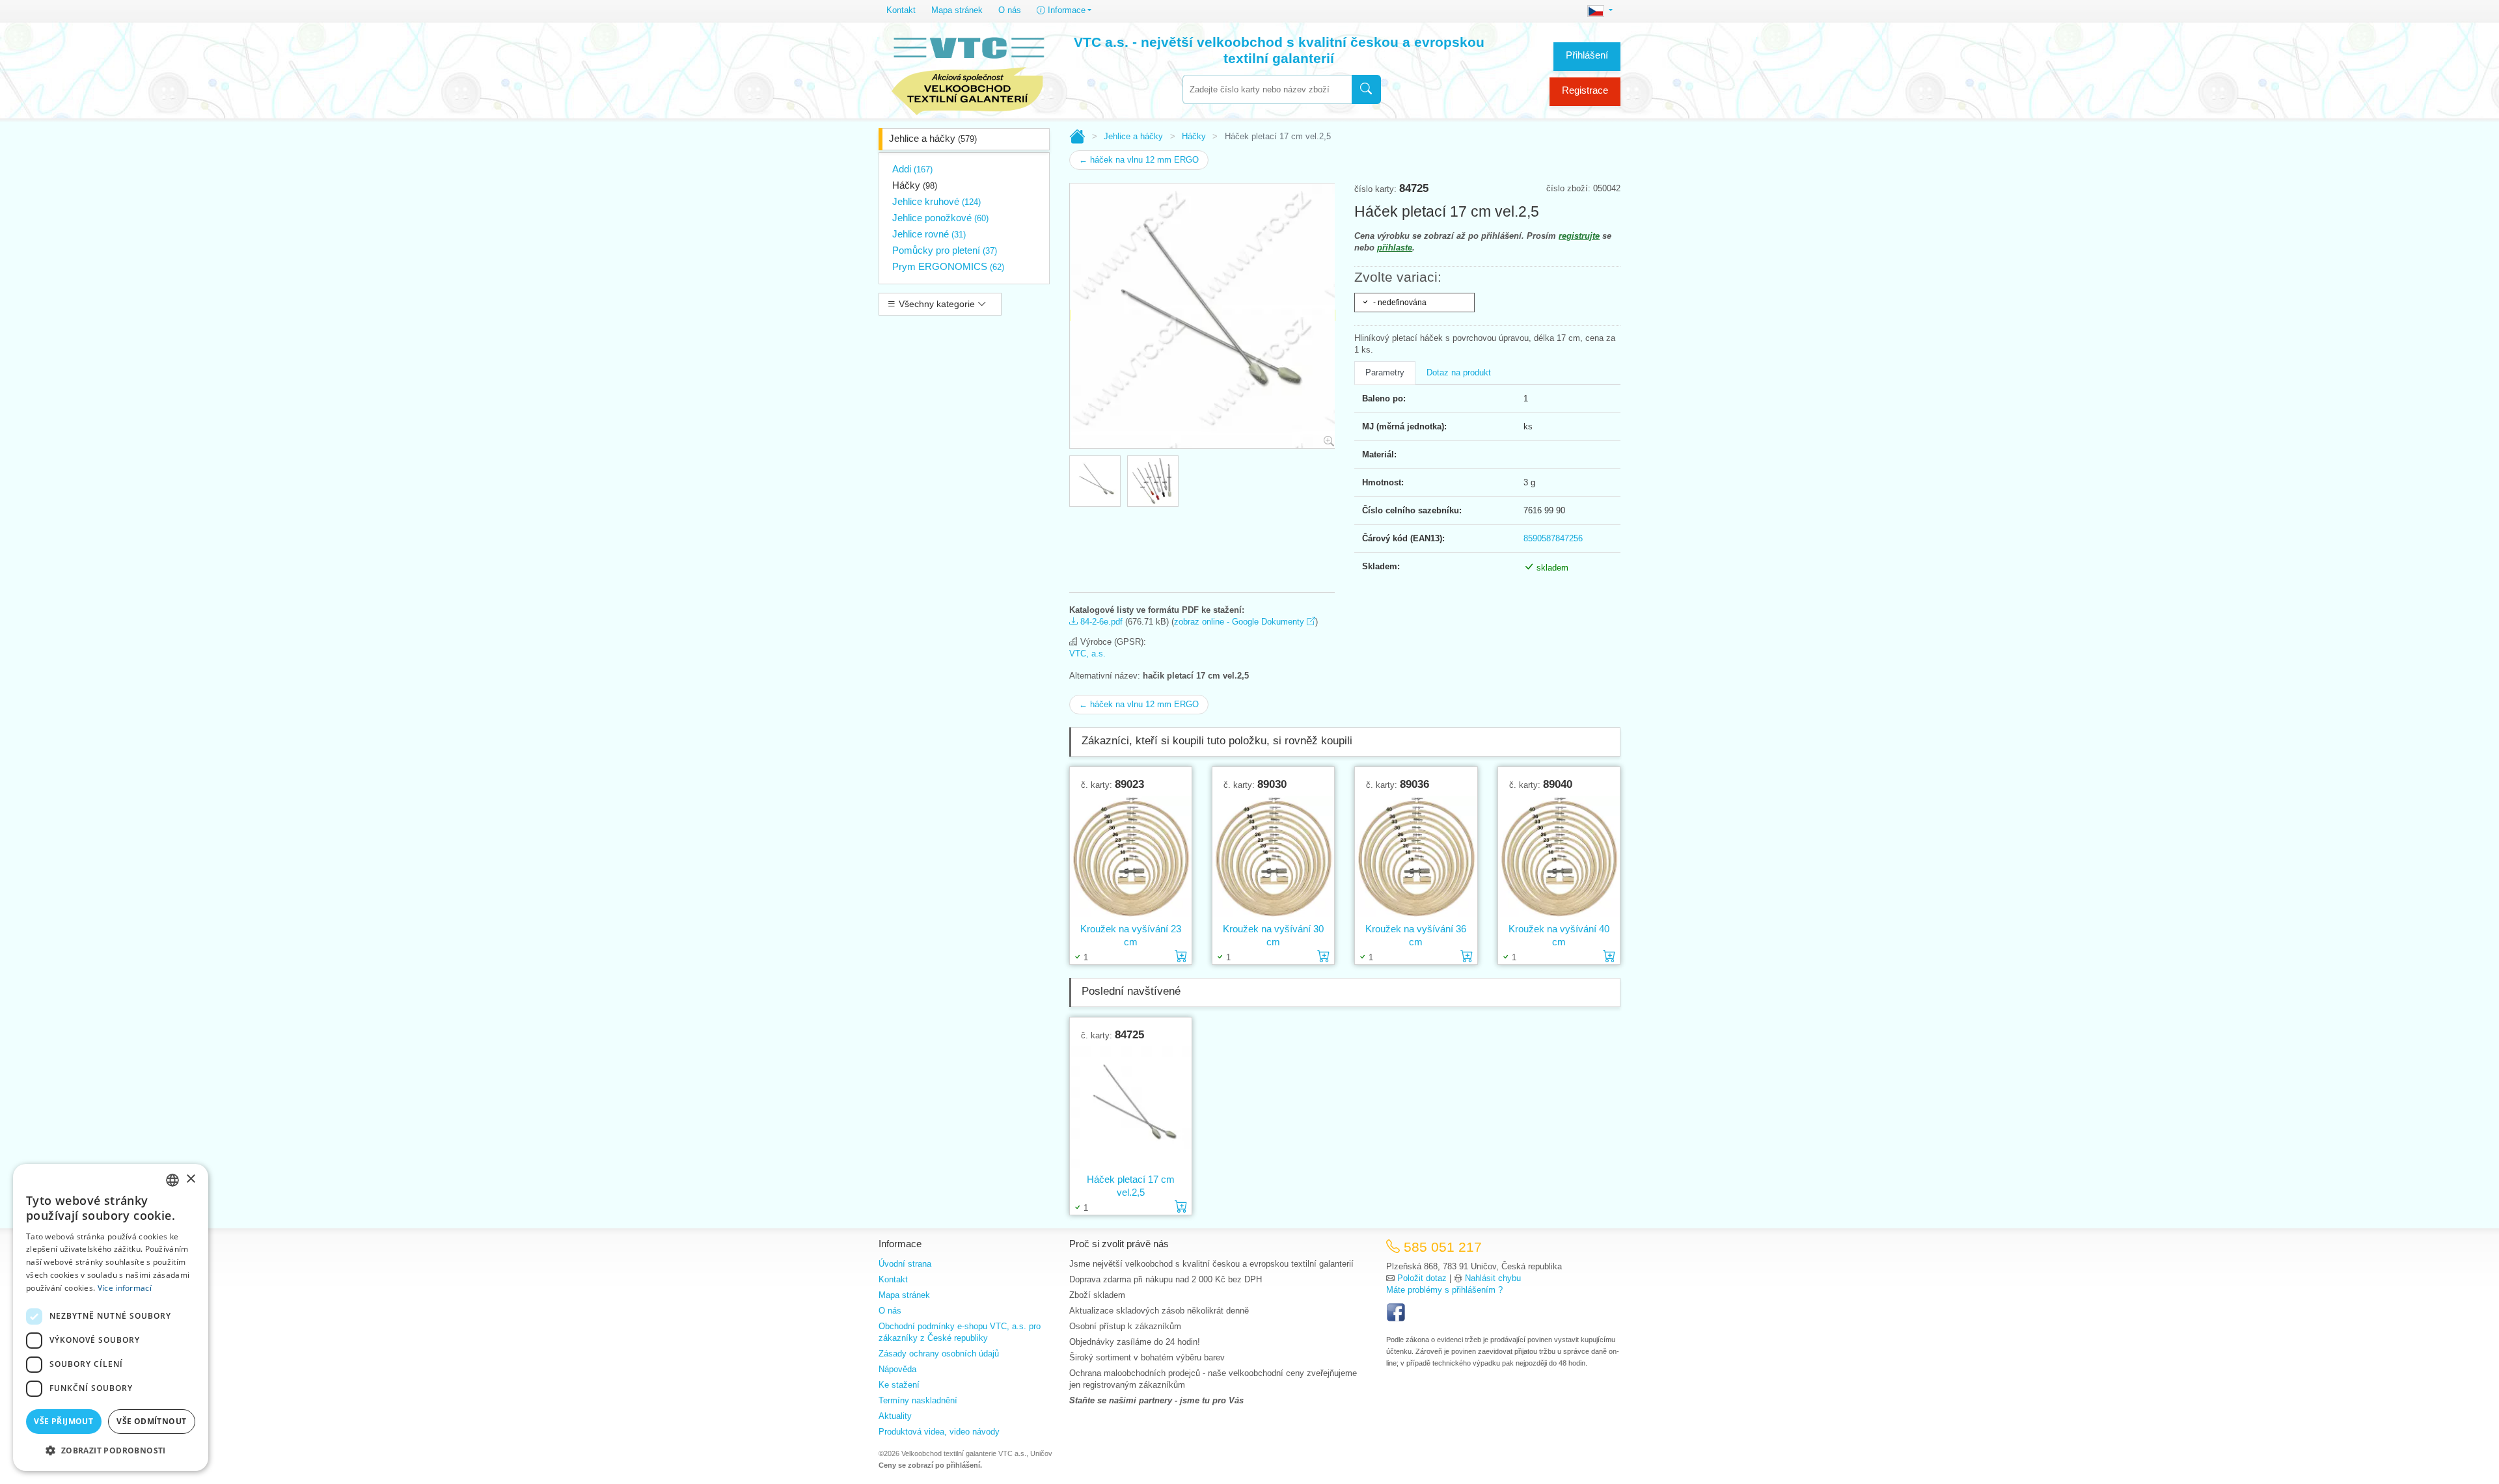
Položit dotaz (1422, 1278)
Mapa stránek (957, 10)
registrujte (1579, 236)
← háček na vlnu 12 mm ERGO (1139, 160)
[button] (111, 1450)
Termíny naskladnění (918, 1400)
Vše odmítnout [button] (151, 1421)
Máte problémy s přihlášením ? (1444, 1290)
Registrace (1585, 90)
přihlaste (1395, 248)
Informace (1065, 10)
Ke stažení (899, 1385)
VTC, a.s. (1087, 654)
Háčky (915, 185)
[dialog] (111, 1317)
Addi (912, 169)
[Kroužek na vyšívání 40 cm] (1559, 856)
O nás (1010, 10)
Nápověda (897, 1369)
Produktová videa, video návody (939, 1432)
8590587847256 (1553, 538)
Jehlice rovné (929, 234)
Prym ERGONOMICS (948, 266)
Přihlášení (1587, 55)
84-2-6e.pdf (1100, 622)
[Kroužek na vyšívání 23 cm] (1131, 856)
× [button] (190, 1179)
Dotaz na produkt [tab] (1459, 372)
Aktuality (895, 1416)
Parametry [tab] (1385, 372)
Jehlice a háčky (933, 138)
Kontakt (901, 10)
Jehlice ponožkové (940, 218)
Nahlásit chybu (1493, 1278)
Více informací (125, 1288)
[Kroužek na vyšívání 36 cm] (1416, 856)
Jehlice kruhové (936, 201)
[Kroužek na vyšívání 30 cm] (1273, 856)
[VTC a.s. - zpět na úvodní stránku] (968, 73)
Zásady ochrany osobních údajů (939, 1354)
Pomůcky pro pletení (945, 250)
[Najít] (1366, 89)
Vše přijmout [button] (63, 1421)
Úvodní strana (905, 1264)
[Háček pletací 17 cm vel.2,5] (1131, 1107)
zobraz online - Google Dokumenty (1240, 622)
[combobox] (1267, 89)
